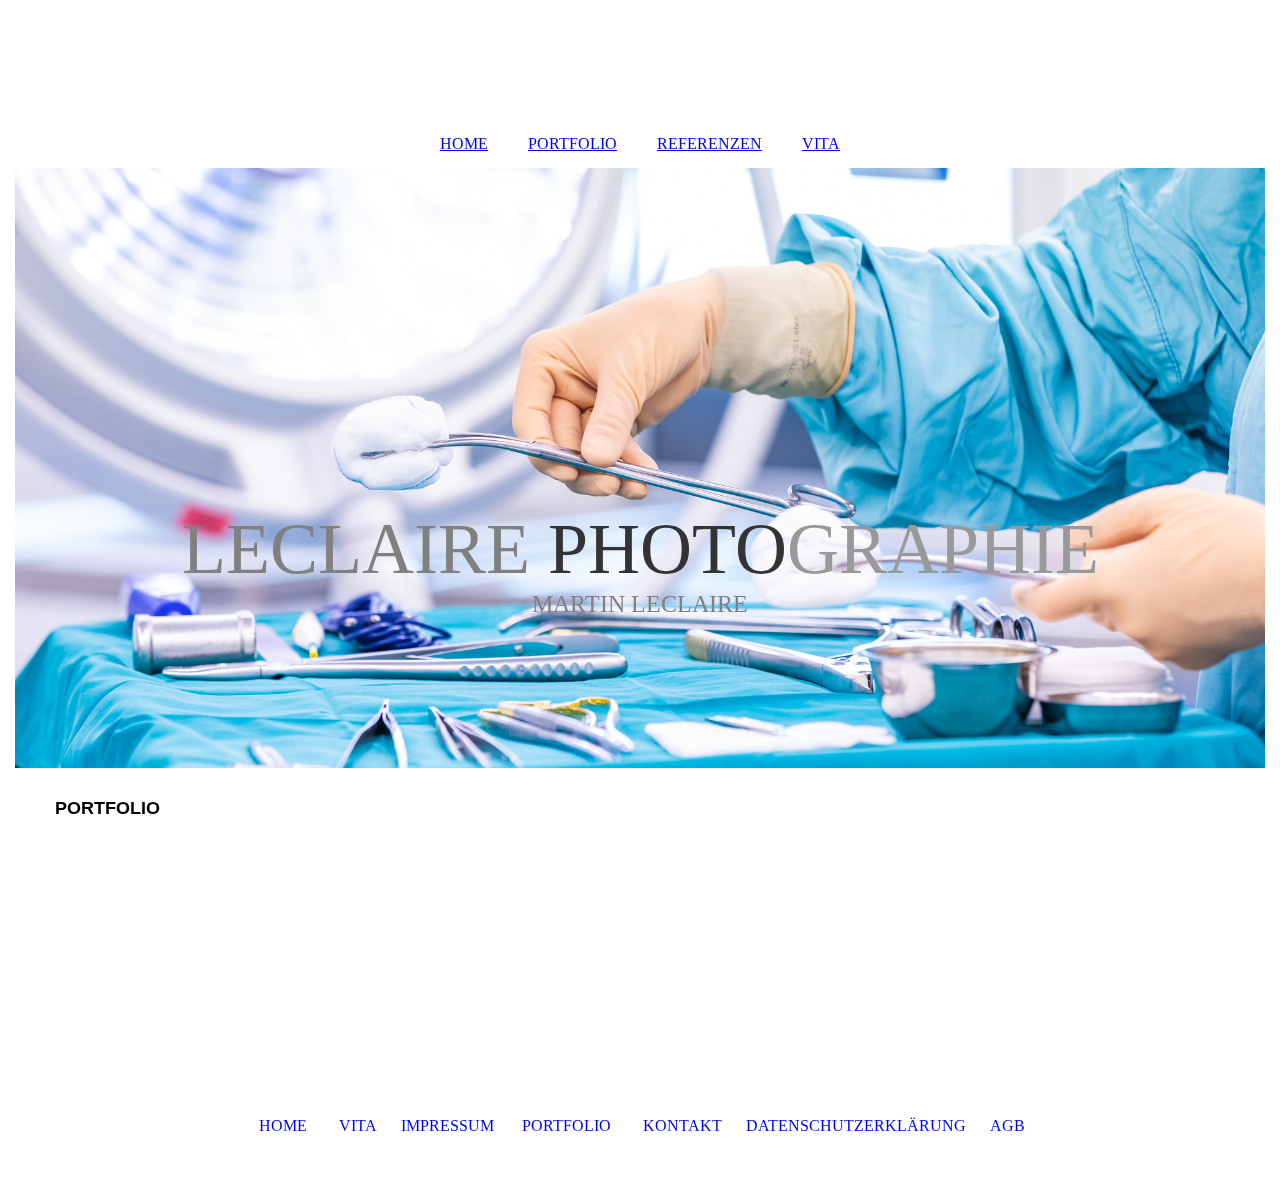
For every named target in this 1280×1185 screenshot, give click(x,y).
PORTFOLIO (572, 143)
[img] (640, 468)
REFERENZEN (709, 143)
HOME (464, 143)
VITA (821, 143)
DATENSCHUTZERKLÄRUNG (858, 1125)
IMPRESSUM (447, 1125)
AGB (1007, 1125)
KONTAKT (682, 1125)
